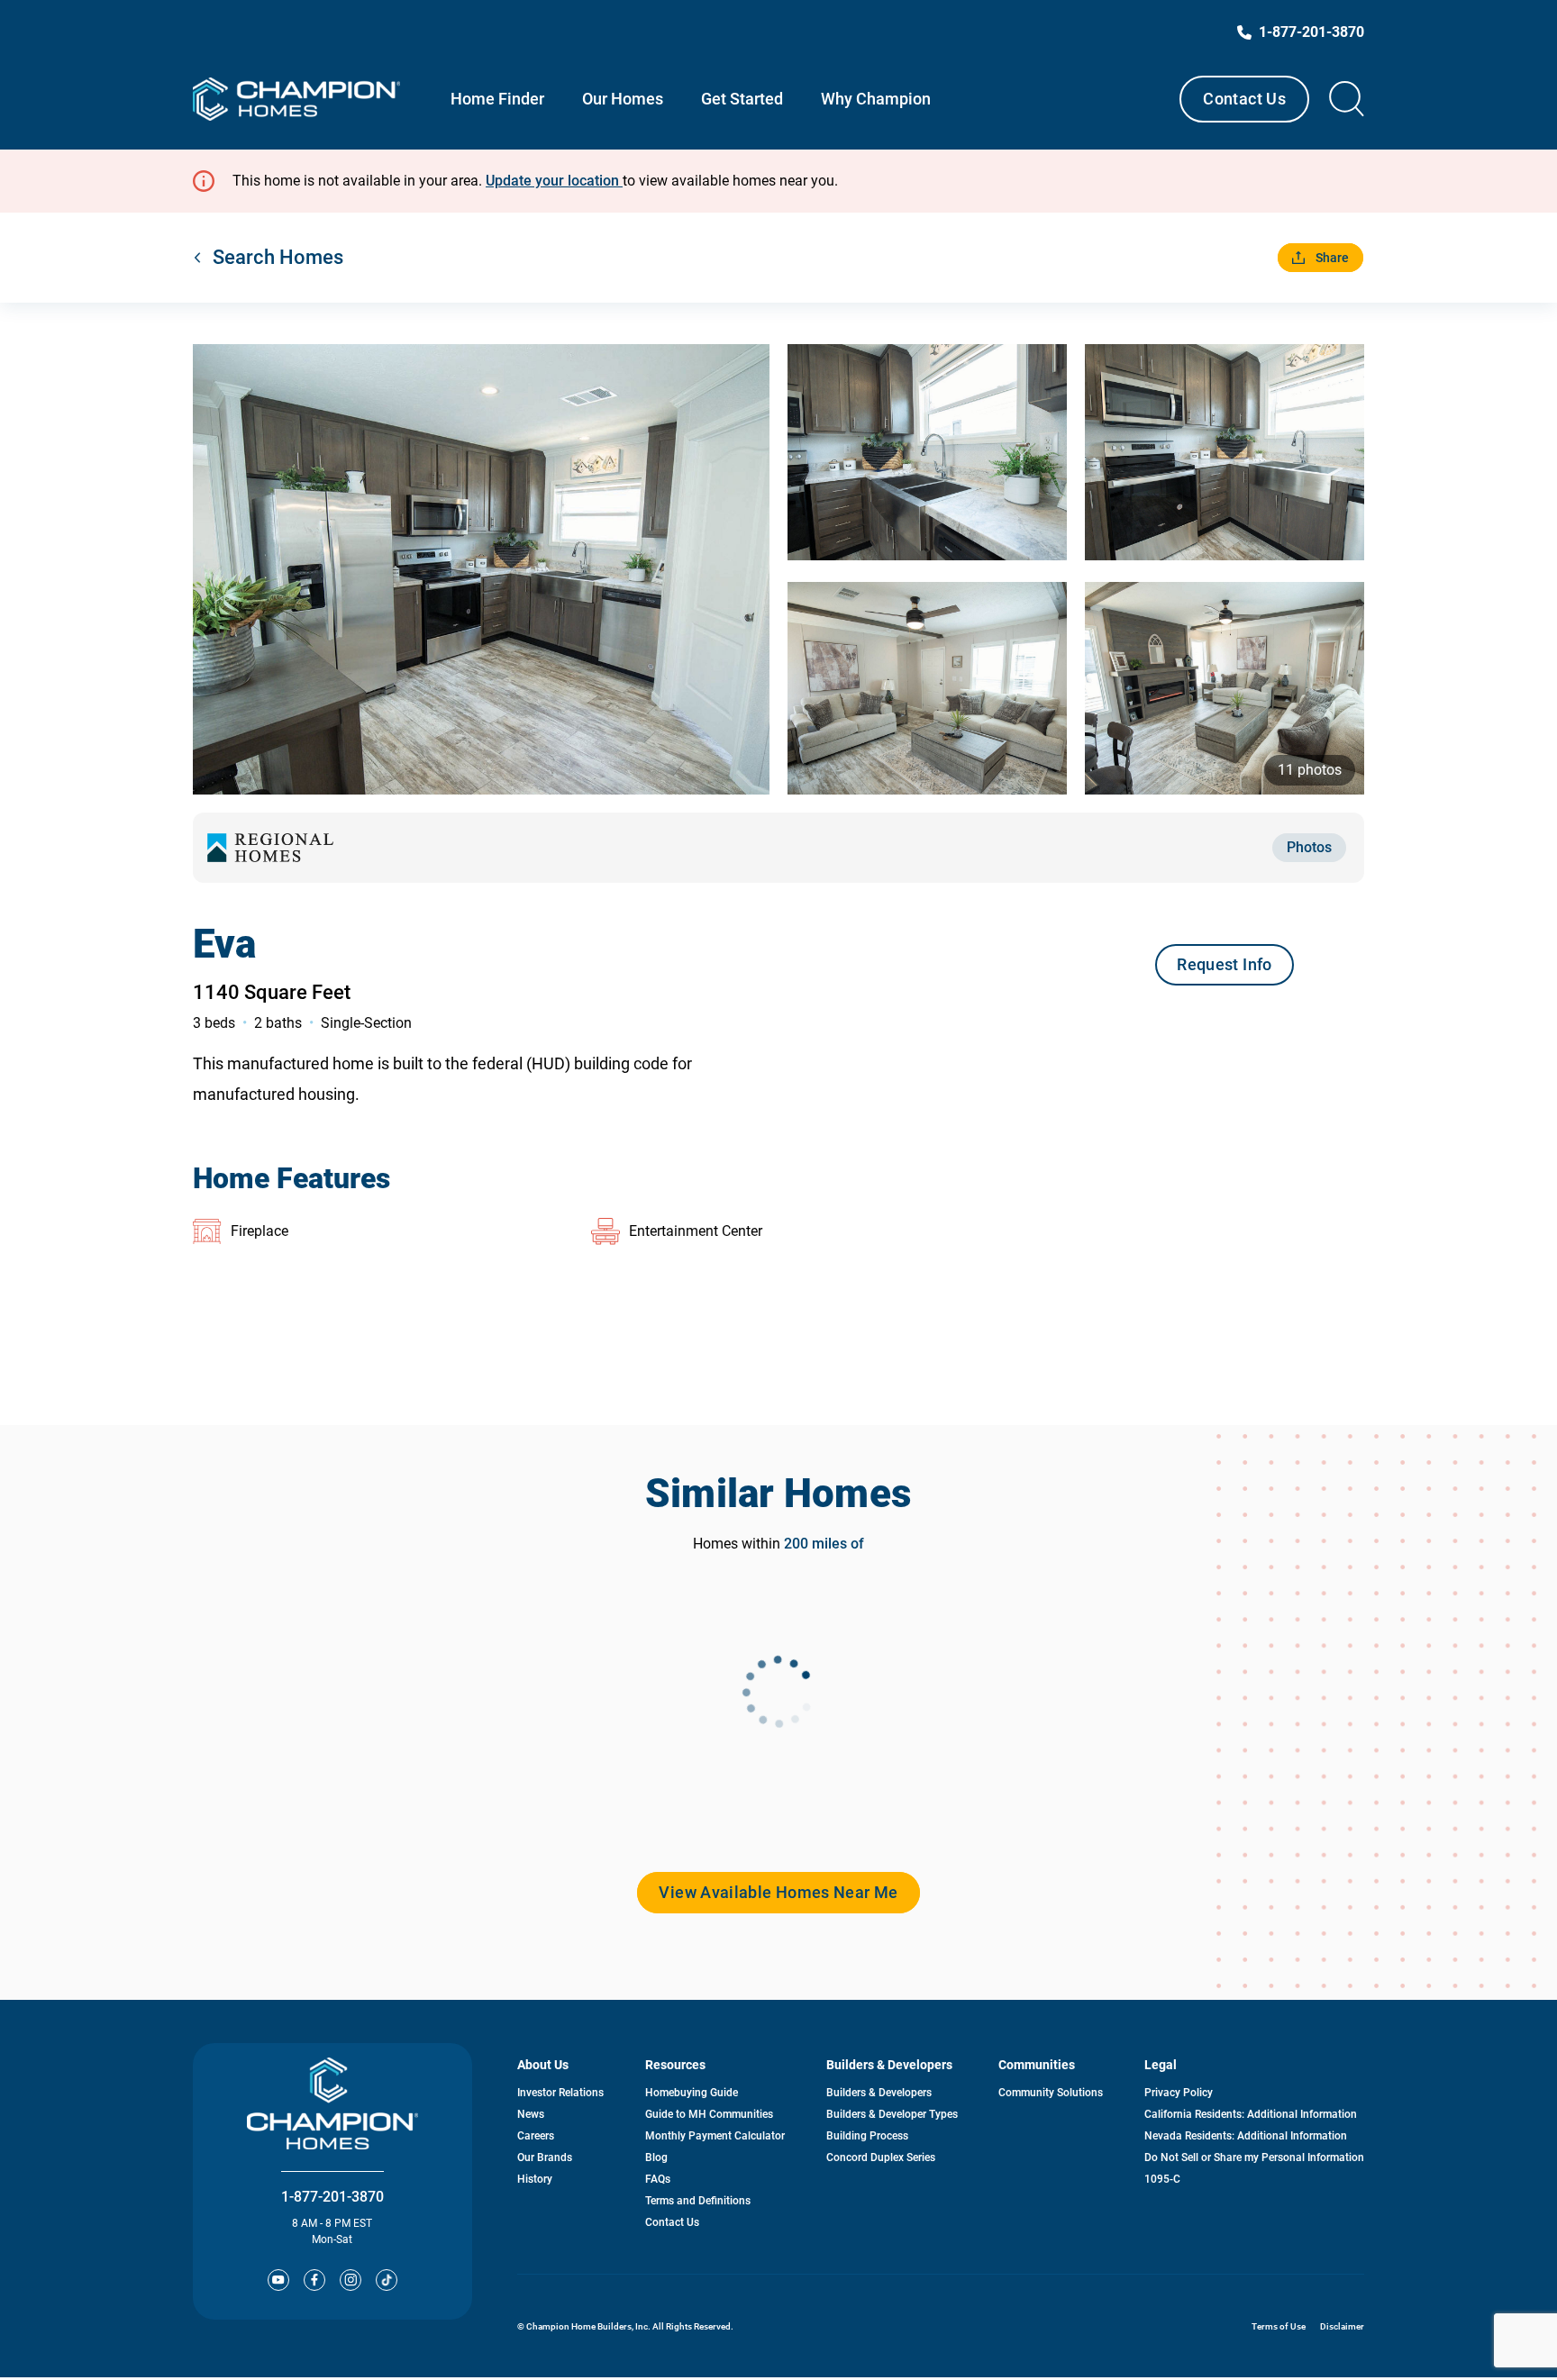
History (535, 2179)
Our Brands (545, 2157)
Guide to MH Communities (709, 2114)
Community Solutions (1051, 2093)
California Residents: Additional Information (1251, 2114)
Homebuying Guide (692, 2093)
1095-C (1162, 2179)
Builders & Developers (879, 2093)
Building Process (867, 2136)
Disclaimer (1342, 2326)
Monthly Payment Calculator (715, 2136)
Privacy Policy (1179, 2093)
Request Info (1224, 964)
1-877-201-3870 (332, 2197)
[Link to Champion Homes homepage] (296, 99)
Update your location (554, 181)
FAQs (658, 2179)
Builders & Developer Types (892, 2114)
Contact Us (1244, 99)
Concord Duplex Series (881, 2157)
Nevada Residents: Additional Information (1246, 2136)
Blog (656, 2157)
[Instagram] (351, 2280)
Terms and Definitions (698, 2201)
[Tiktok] (387, 2280)
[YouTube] (278, 2280)
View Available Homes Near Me (778, 1892)
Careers (536, 2136)
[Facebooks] (314, 2280)
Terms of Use (1279, 2326)
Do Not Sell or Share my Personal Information (1254, 2157)
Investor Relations (560, 2093)
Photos (1309, 847)
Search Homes (278, 257)
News (531, 2114)
